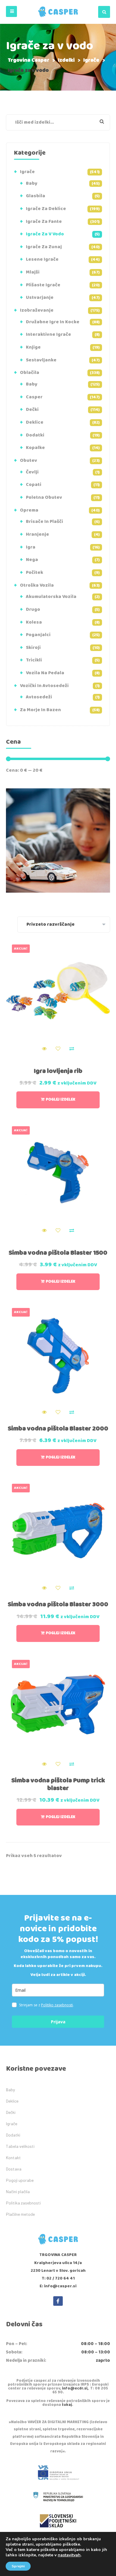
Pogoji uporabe (20, 2180)
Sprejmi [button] (18, 2566)
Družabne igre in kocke (53, 322)
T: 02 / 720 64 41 (58, 2278)
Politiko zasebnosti (57, 2005)
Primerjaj (72, 1049)
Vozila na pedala (45, 673)
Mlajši (33, 272)
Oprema (29, 510)
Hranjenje (37, 534)
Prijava (58, 2022)
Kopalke (35, 448)
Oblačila (30, 373)
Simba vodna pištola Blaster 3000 (58, 1604)
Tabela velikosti (20, 2146)
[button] (11, 11)
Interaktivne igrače (48, 334)
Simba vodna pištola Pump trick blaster (58, 1784)
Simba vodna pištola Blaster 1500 (58, 1253)
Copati (34, 485)
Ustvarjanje (40, 297)
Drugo (33, 609)
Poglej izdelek (61, 1100)
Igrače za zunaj (44, 247)
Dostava (14, 2169)
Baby (32, 183)
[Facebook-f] (58, 2301)
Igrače (27, 172)
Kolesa (34, 622)
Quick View (44, 1049)
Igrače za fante (44, 222)
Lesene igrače (42, 259)
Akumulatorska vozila (51, 597)
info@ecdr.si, (75, 2388)
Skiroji (33, 648)
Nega (32, 560)
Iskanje (98, 122)
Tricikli (34, 660)
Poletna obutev (44, 497)
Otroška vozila (37, 585)
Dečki (32, 410)
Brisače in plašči (44, 522)
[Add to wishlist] (58, 1049)
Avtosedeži (39, 697)
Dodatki (35, 435)
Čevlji (32, 472)
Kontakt (13, 2158)
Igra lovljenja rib (58, 1071)
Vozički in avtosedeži (44, 686)
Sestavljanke (41, 360)
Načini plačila (18, 2192)
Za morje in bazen (40, 710)
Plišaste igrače (43, 285)
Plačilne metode (20, 2214)
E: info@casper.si (58, 2286)
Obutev (29, 460)
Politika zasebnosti (23, 2203)
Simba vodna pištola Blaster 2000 (58, 1429)
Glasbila (36, 196)
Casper (34, 397)
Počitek (35, 572)
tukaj (67, 2405)
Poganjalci (38, 635)
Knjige (33, 347)
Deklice (35, 422)
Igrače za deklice (46, 209)
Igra (31, 547)
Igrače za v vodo (45, 234)
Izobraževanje (37, 310)
